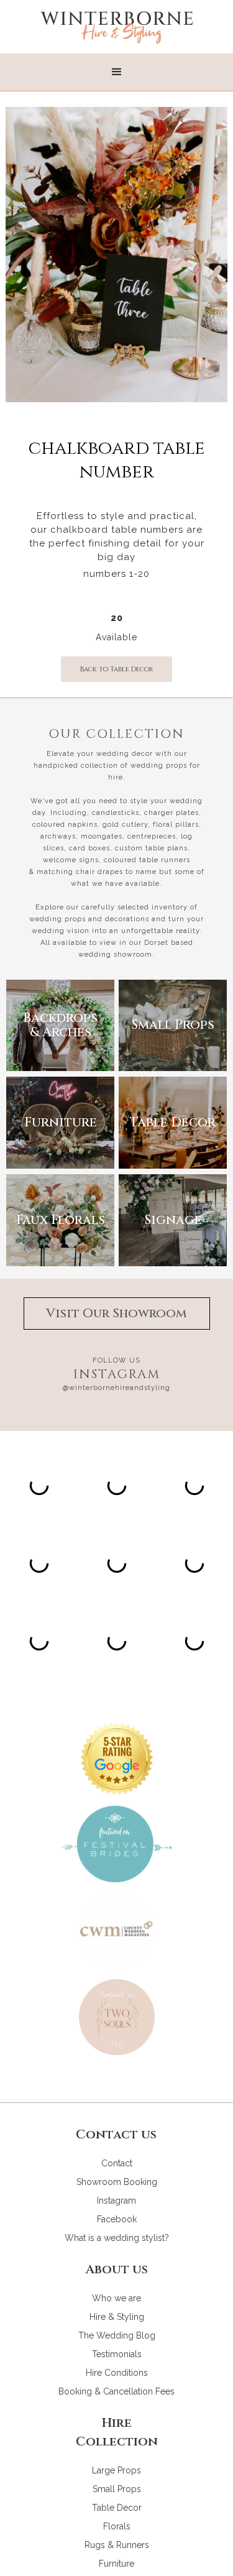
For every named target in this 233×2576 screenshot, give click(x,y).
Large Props (116, 2470)
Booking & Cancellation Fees (116, 2391)
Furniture (116, 2564)
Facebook (117, 2219)
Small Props (117, 2489)
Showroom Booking (117, 2182)
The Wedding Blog (117, 2335)
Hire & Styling (117, 2317)
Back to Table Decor (116, 669)
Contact (117, 2163)
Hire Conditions (117, 2373)
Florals (117, 2526)
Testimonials (117, 2354)
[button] (117, 72)
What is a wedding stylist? (117, 2238)
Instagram (116, 2201)
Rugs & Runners (117, 2545)
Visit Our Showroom (116, 1313)
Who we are (116, 2298)
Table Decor (117, 2508)
